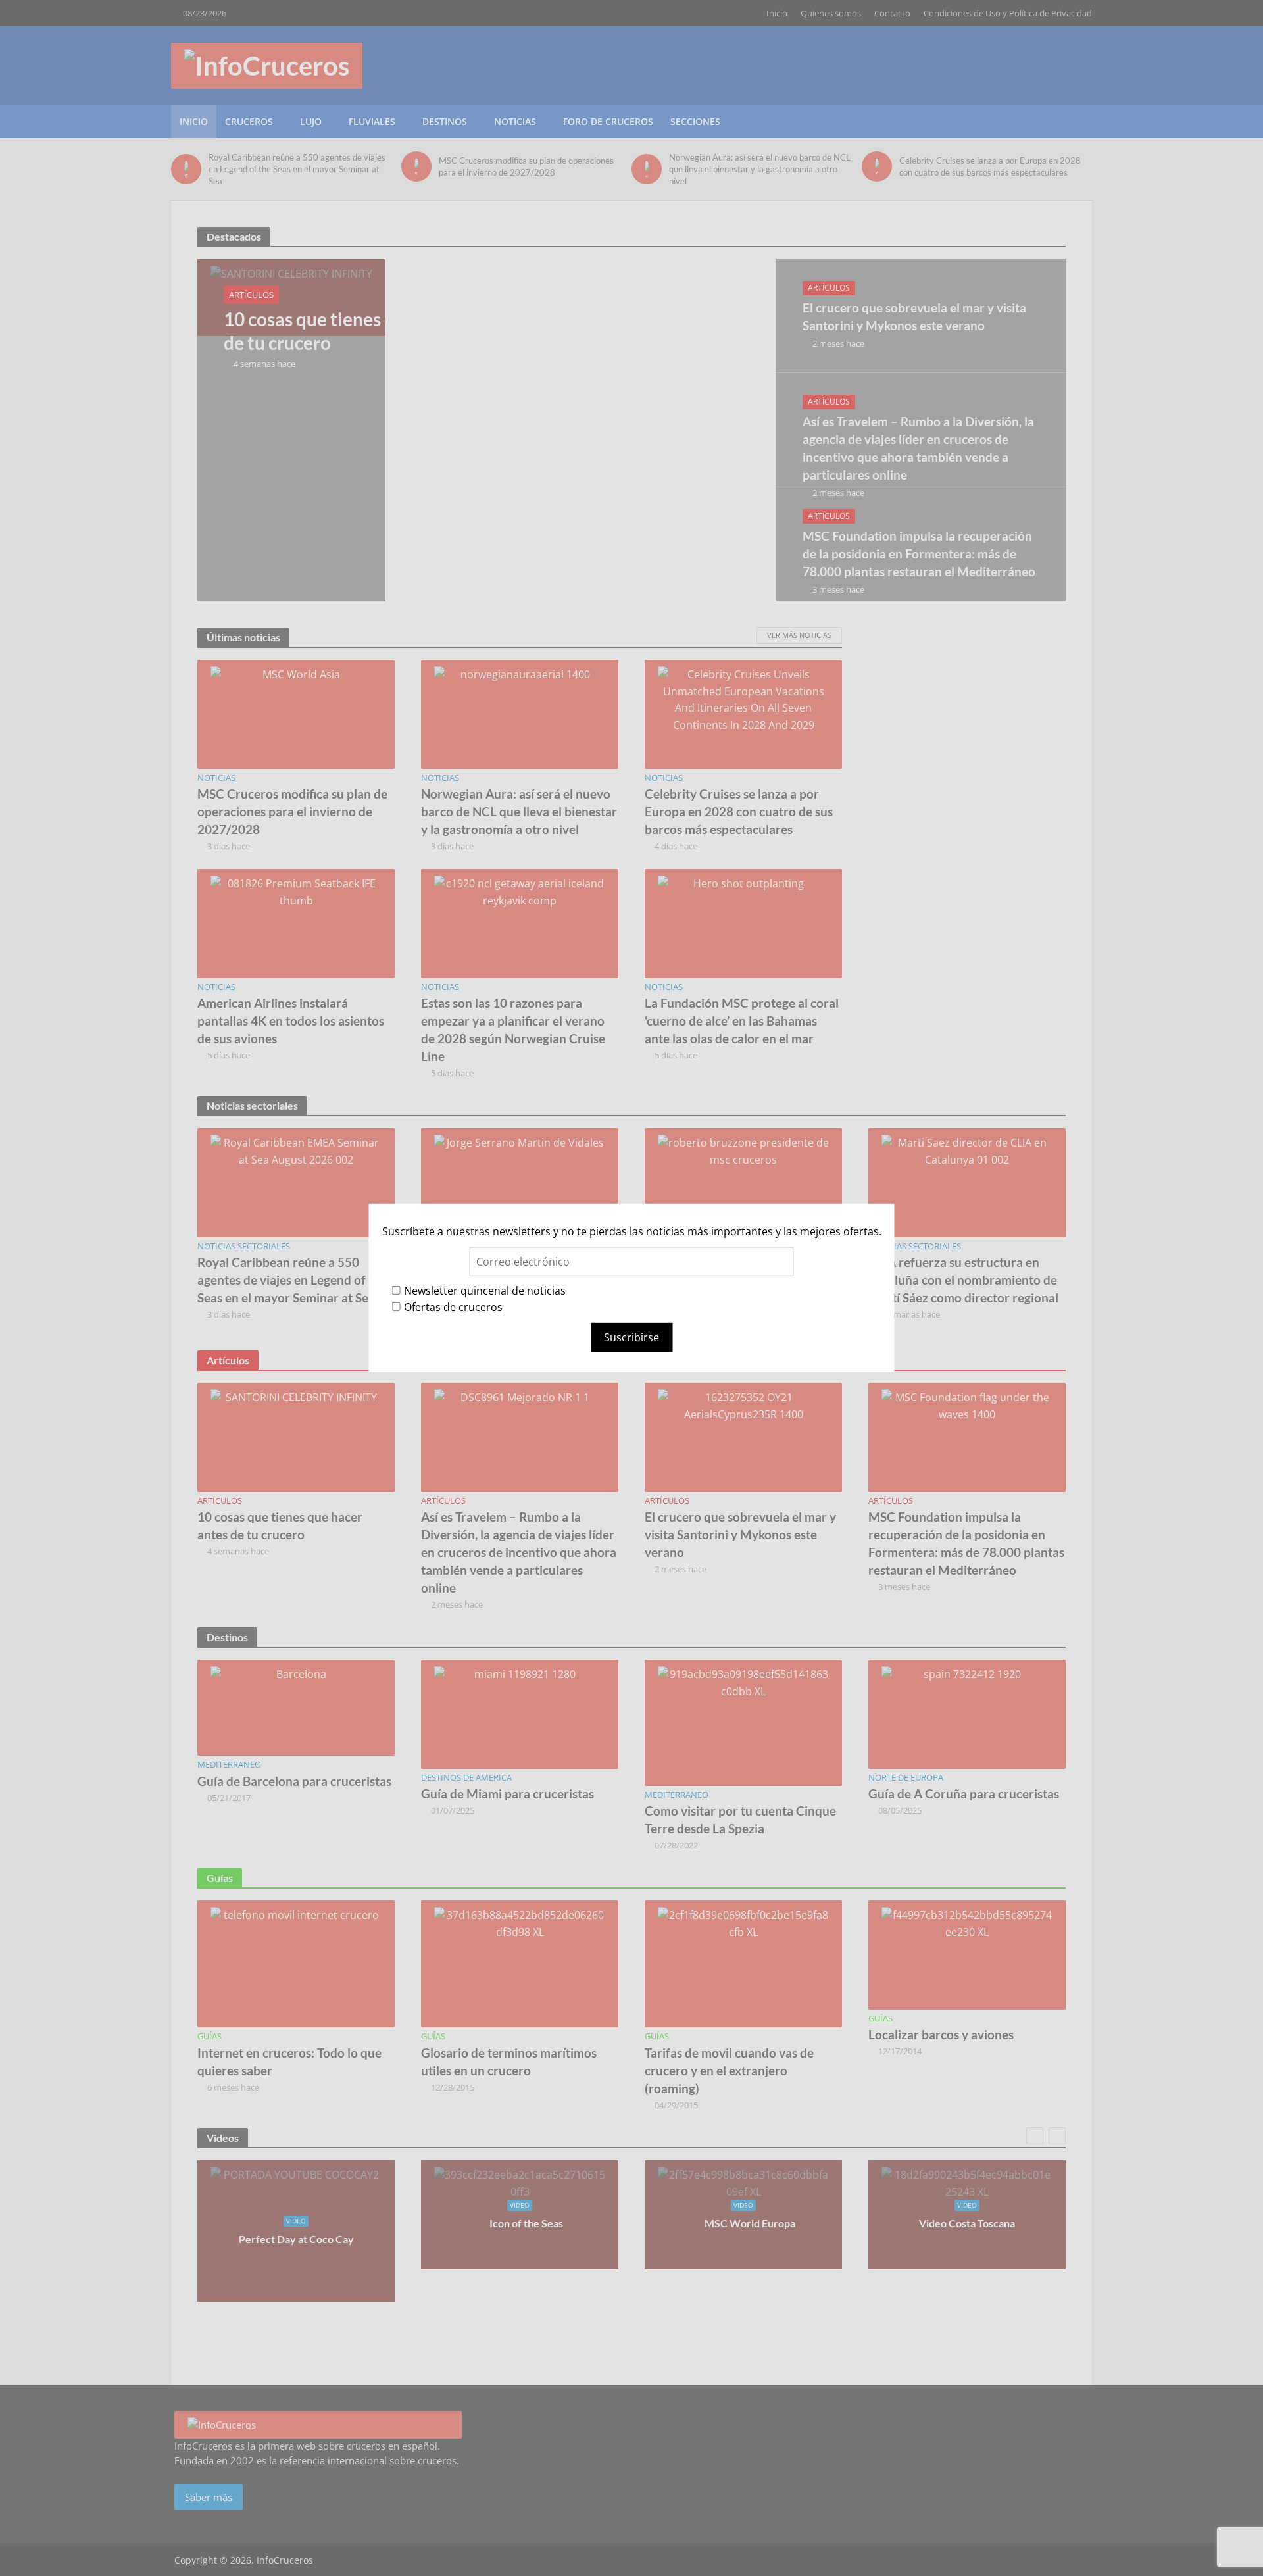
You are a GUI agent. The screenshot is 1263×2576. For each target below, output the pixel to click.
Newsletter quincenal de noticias (485, 1290)
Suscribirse (631, 1337)
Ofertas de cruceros (453, 1307)
